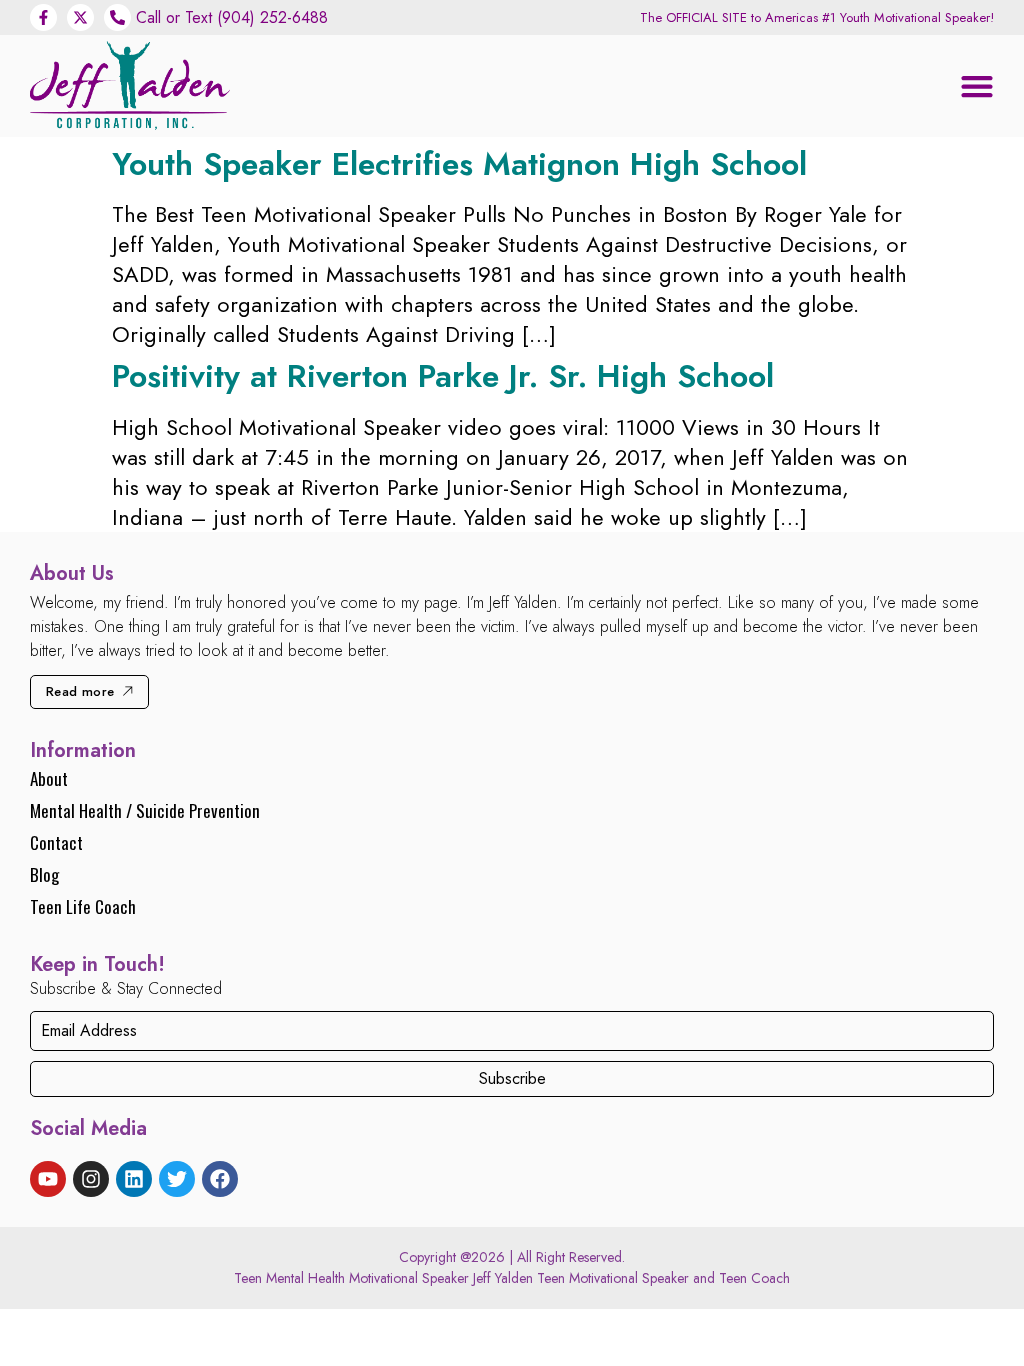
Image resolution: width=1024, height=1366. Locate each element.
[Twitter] (177, 1179)
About (49, 778)
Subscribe (512, 1078)
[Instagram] (91, 1179)
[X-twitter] (80, 17)
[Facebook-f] (43, 17)
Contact (56, 842)
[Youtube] (48, 1179)
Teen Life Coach (83, 906)
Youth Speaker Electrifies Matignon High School (459, 164)
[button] (977, 86)
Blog (44, 874)
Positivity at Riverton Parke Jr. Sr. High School (443, 376)
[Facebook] (220, 1179)
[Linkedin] (134, 1179)
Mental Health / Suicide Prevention (145, 810)
